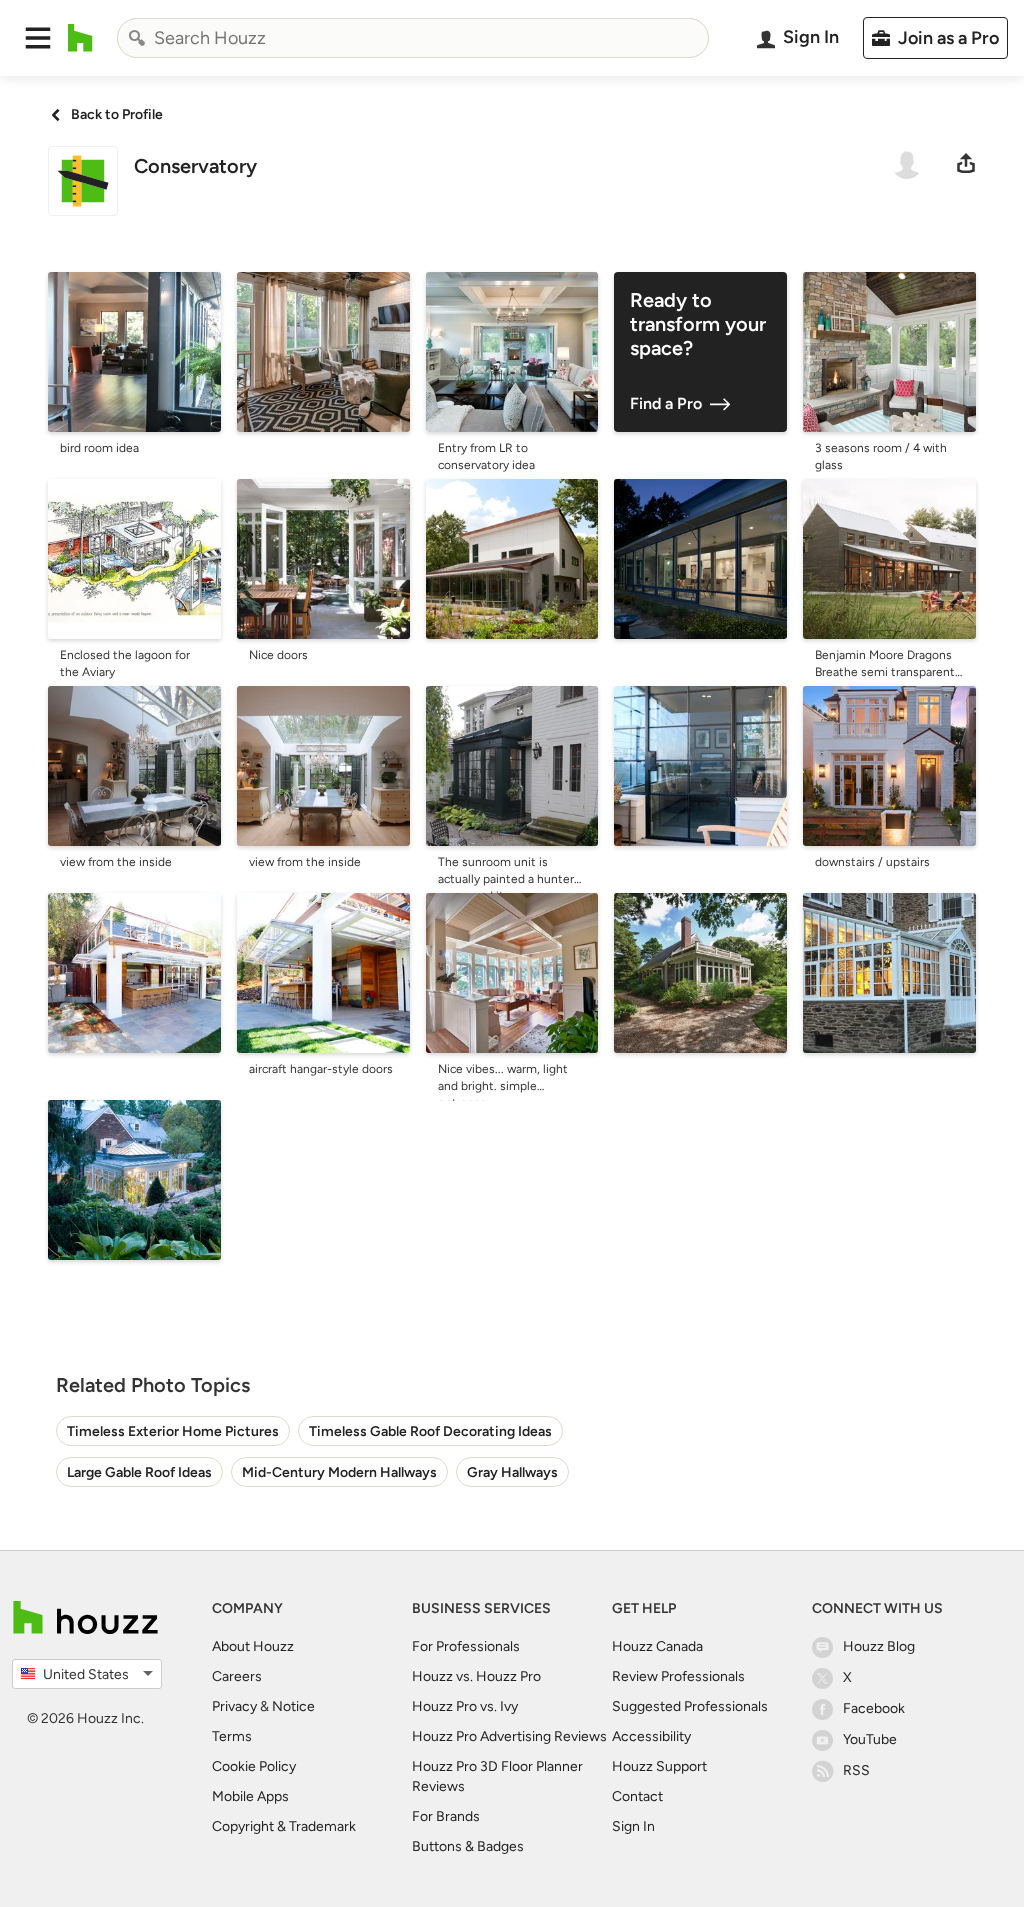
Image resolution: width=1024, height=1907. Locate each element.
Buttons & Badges (468, 1846)
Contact (637, 1796)
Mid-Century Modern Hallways (339, 1472)
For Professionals (466, 1646)
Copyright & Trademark (284, 1826)
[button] (38, 38)
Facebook (874, 1708)
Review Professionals (678, 1676)
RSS (856, 1770)
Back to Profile (117, 114)
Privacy (234, 1706)
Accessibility (651, 1736)
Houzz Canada (657, 1646)
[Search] (137, 38)
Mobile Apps (250, 1796)
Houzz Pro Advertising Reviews (509, 1736)
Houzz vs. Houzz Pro (476, 1676)
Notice (293, 1706)
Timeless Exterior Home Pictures (173, 1431)
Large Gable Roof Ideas (139, 1472)
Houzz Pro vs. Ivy (465, 1706)
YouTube (870, 1739)
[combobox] (413, 38)
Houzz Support (659, 1766)
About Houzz (253, 1646)
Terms (232, 1736)
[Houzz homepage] (80, 38)
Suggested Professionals (690, 1706)
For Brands (446, 1816)
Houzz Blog (879, 1646)
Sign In (633, 1826)
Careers (237, 1676)
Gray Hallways (512, 1472)
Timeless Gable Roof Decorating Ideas (430, 1431)
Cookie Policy (254, 1766)
